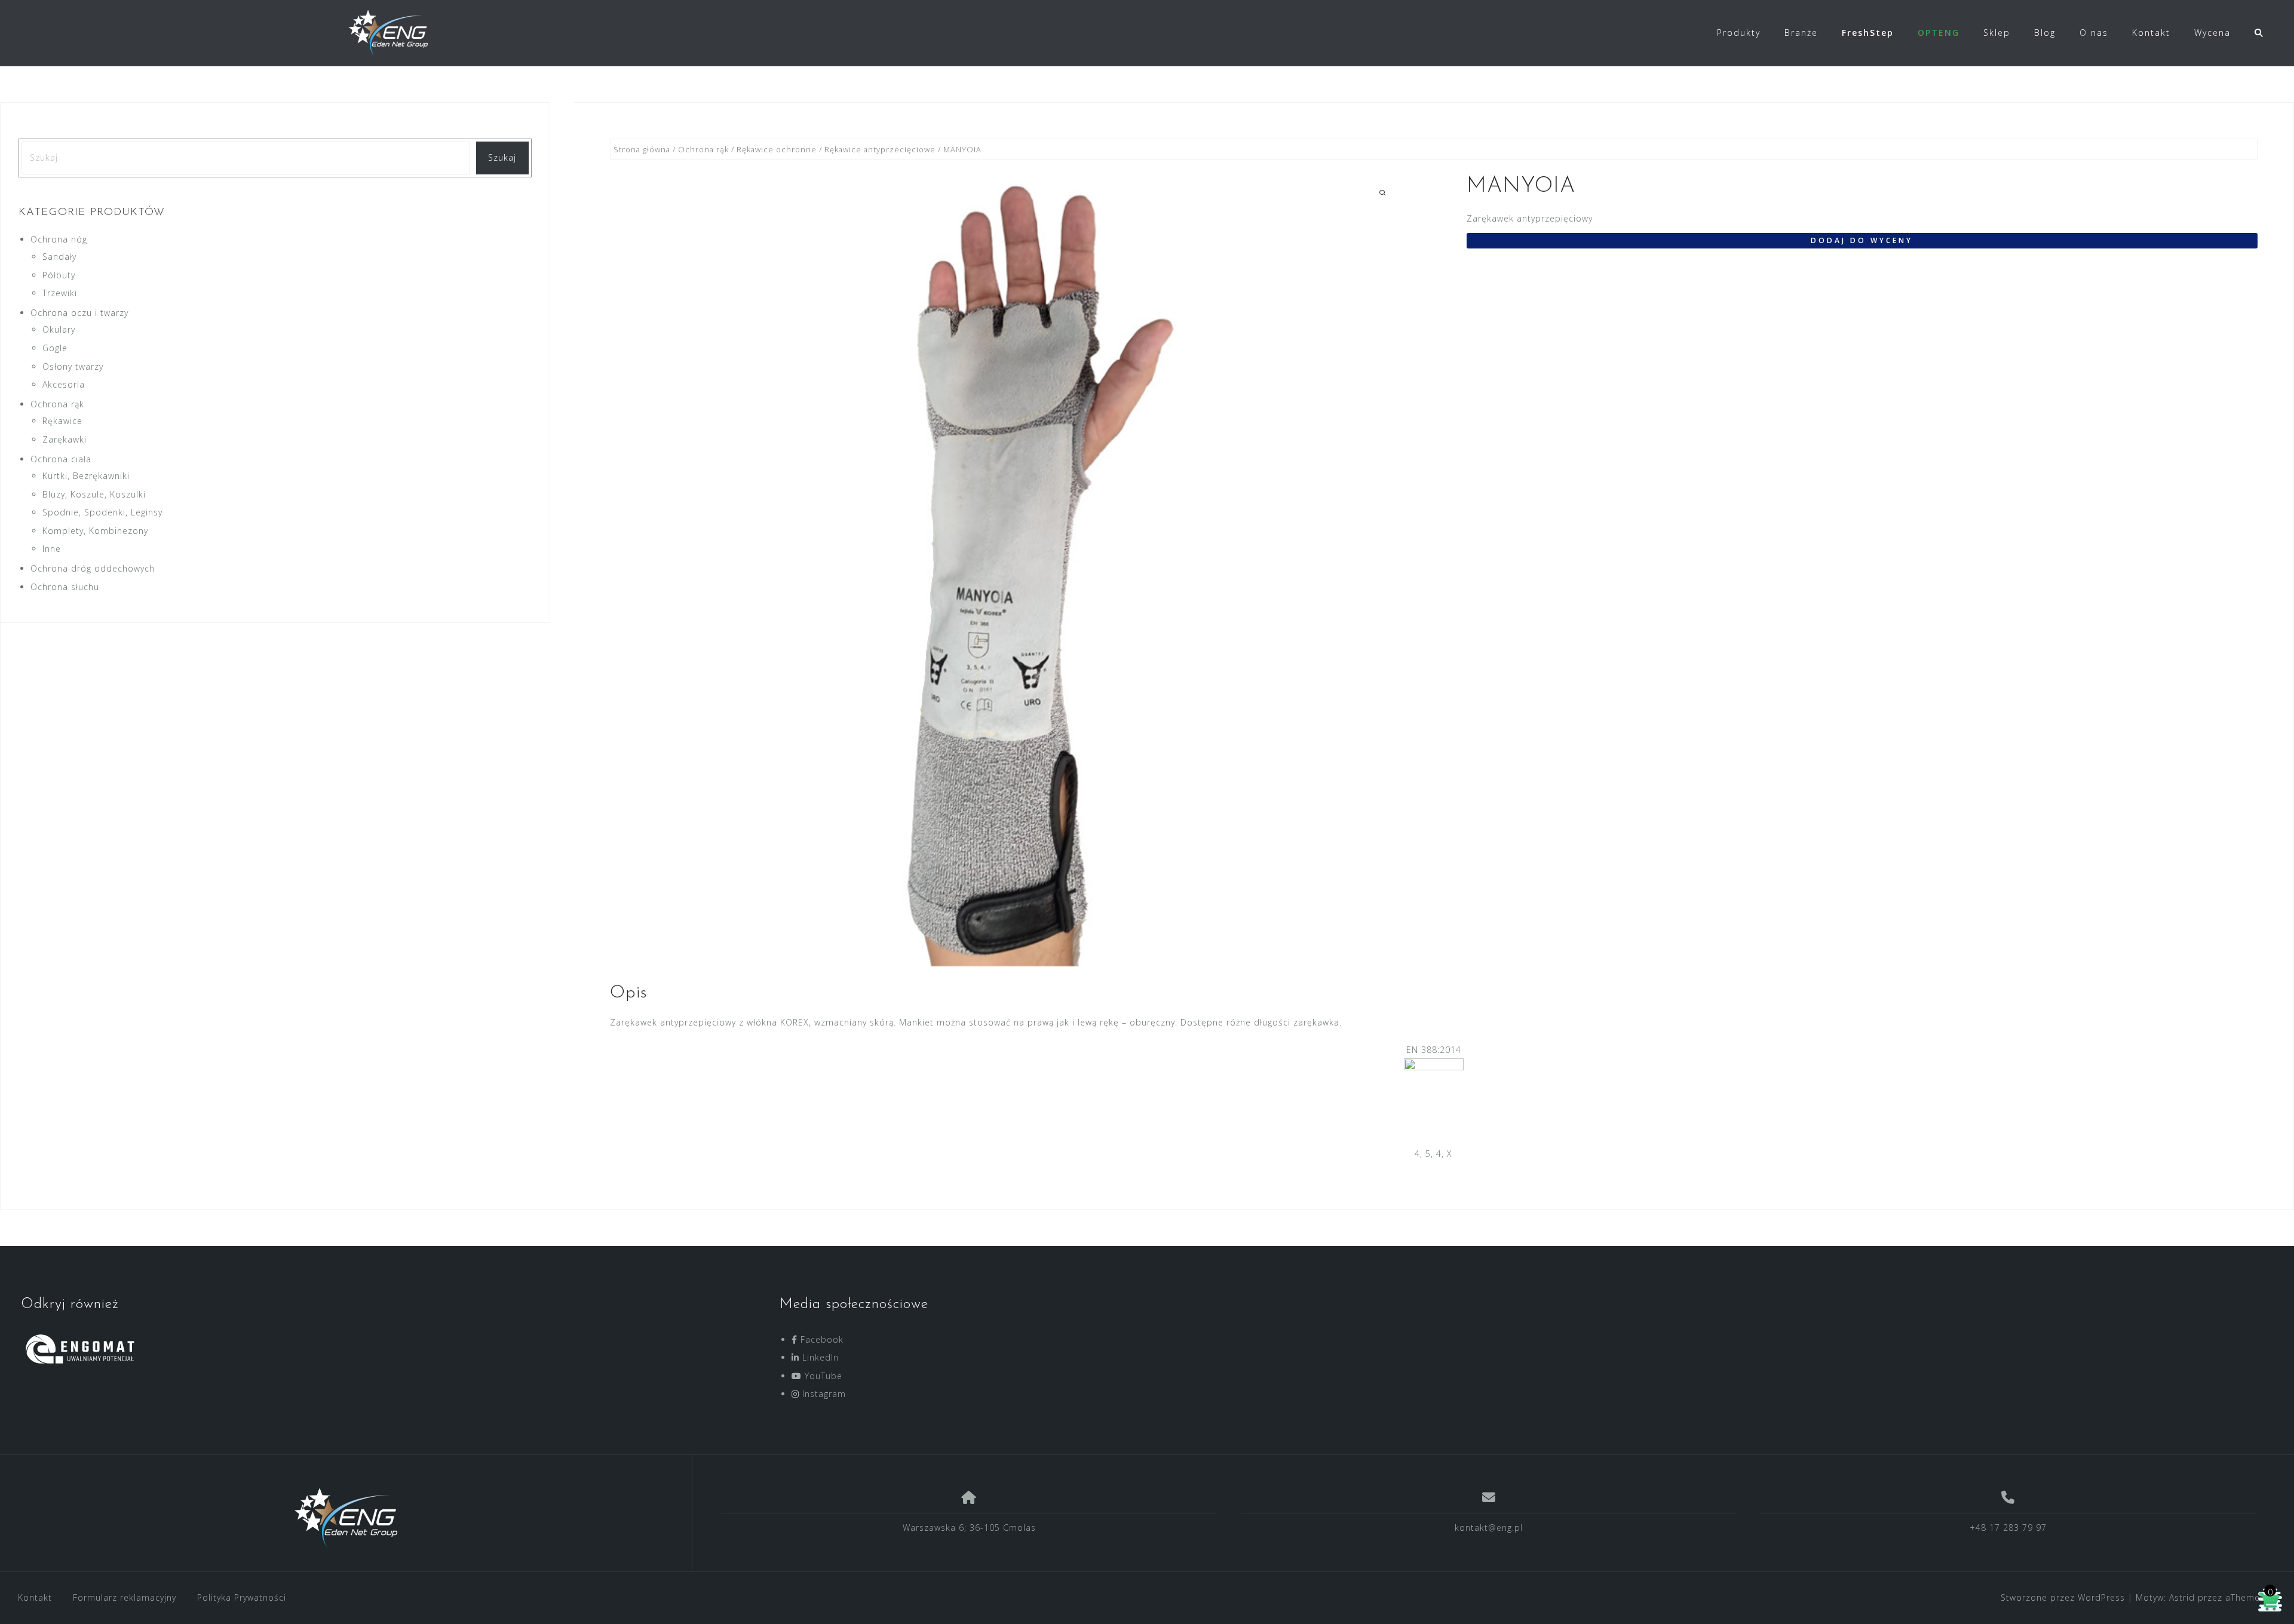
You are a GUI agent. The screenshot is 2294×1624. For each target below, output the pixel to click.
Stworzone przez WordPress (2063, 1597)
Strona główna (642, 149)
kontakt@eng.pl (1489, 1528)
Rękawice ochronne (777, 149)
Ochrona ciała (61, 459)
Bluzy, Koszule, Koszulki (94, 494)
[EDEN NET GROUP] (346, 1518)
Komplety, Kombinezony (95, 531)
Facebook (821, 1339)
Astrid (2182, 1597)
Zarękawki (65, 439)
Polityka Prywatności (242, 1597)
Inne (52, 549)
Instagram (823, 1394)
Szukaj (502, 157)
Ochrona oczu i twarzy (79, 313)
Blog (2045, 33)
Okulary (59, 329)
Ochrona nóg (59, 239)
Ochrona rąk (703, 149)
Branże (1801, 33)
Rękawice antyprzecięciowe (880, 149)
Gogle (55, 348)
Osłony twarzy (73, 366)
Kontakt (2151, 33)
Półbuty (59, 275)
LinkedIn (819, 1357)
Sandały (59, 257)
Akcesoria (64, 384)
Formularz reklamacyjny (125, 1597)
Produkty (1739, 33)
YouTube (822, 1376)
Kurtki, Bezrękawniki (86, 476)
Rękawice (62, 421)
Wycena (2212, 33)
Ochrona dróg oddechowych (93, 568)
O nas (2094, 33)
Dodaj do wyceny (1862, 240)
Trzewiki (60, 293)
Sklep (1997, 33)
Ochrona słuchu (65, 587)
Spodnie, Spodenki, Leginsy (102, 512)
